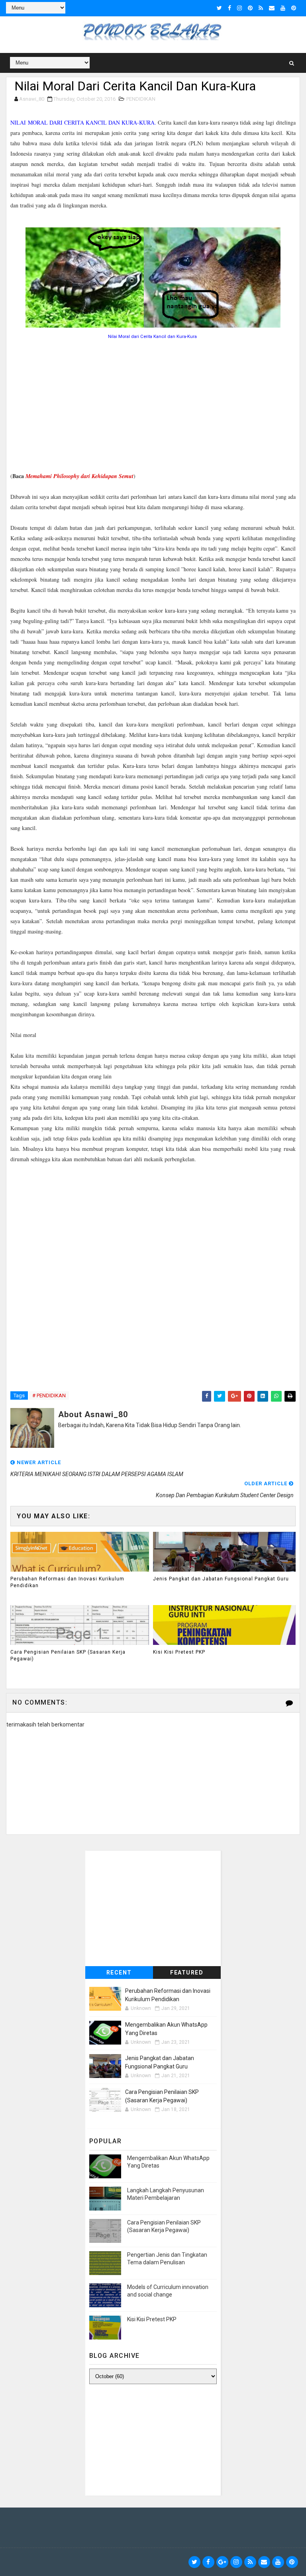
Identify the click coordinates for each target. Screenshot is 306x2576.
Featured (187, 1973)
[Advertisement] (153, 407)
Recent (119, 1973)
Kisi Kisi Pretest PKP (179, 1652)
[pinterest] (250, 8)
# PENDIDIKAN (49, 1395)
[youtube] (283, 8)
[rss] (261, 8)
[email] (272, 8)
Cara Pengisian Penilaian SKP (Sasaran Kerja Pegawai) (68, 1655)
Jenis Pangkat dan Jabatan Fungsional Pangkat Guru (221, 1579)
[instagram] (239, 8)
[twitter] (219, 8)
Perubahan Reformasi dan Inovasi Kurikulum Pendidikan (67, 1582)
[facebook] (229, 8)
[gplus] (222, 2562)
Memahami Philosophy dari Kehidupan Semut (79, 476)
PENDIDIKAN (141, 99)
